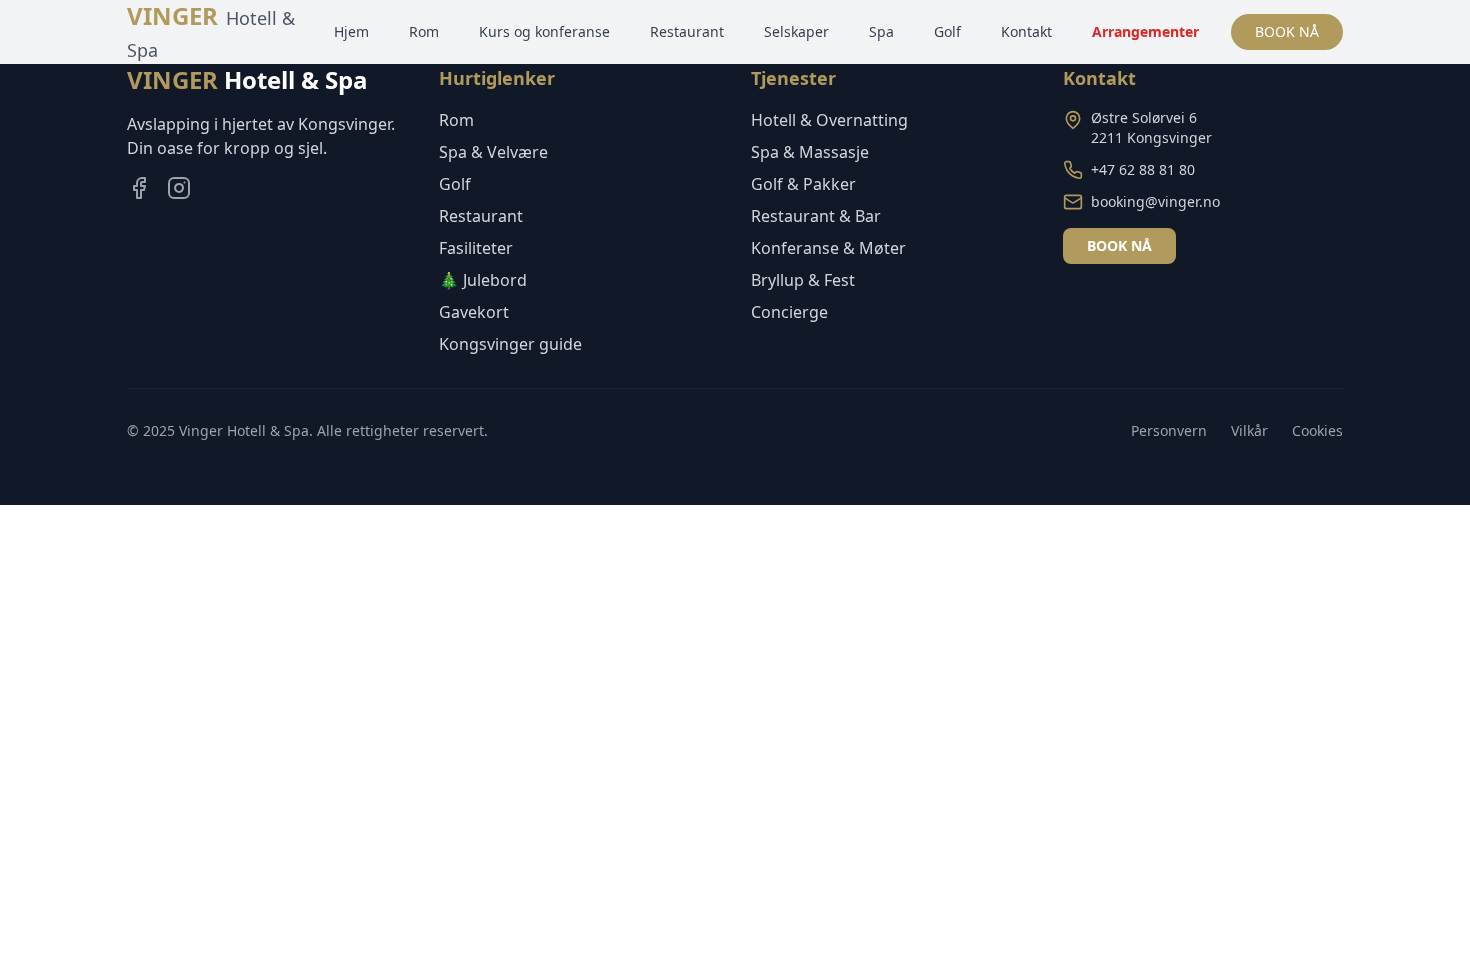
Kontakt (1026, 31)
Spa (881, 31)
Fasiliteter (476, 248)
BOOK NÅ (1287, 31)
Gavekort (474, 312)
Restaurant (687, 31)
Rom (424, 31)
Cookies (1317, 430)
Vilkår (1249, 430)
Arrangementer (1145, 31)
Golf (947, 31)
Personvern (1169, 430)
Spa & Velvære (493, 152)
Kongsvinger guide (510, 344)
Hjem (351, 31)
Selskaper (796, 31)
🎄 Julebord (483, 280)
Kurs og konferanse (544, 31)
